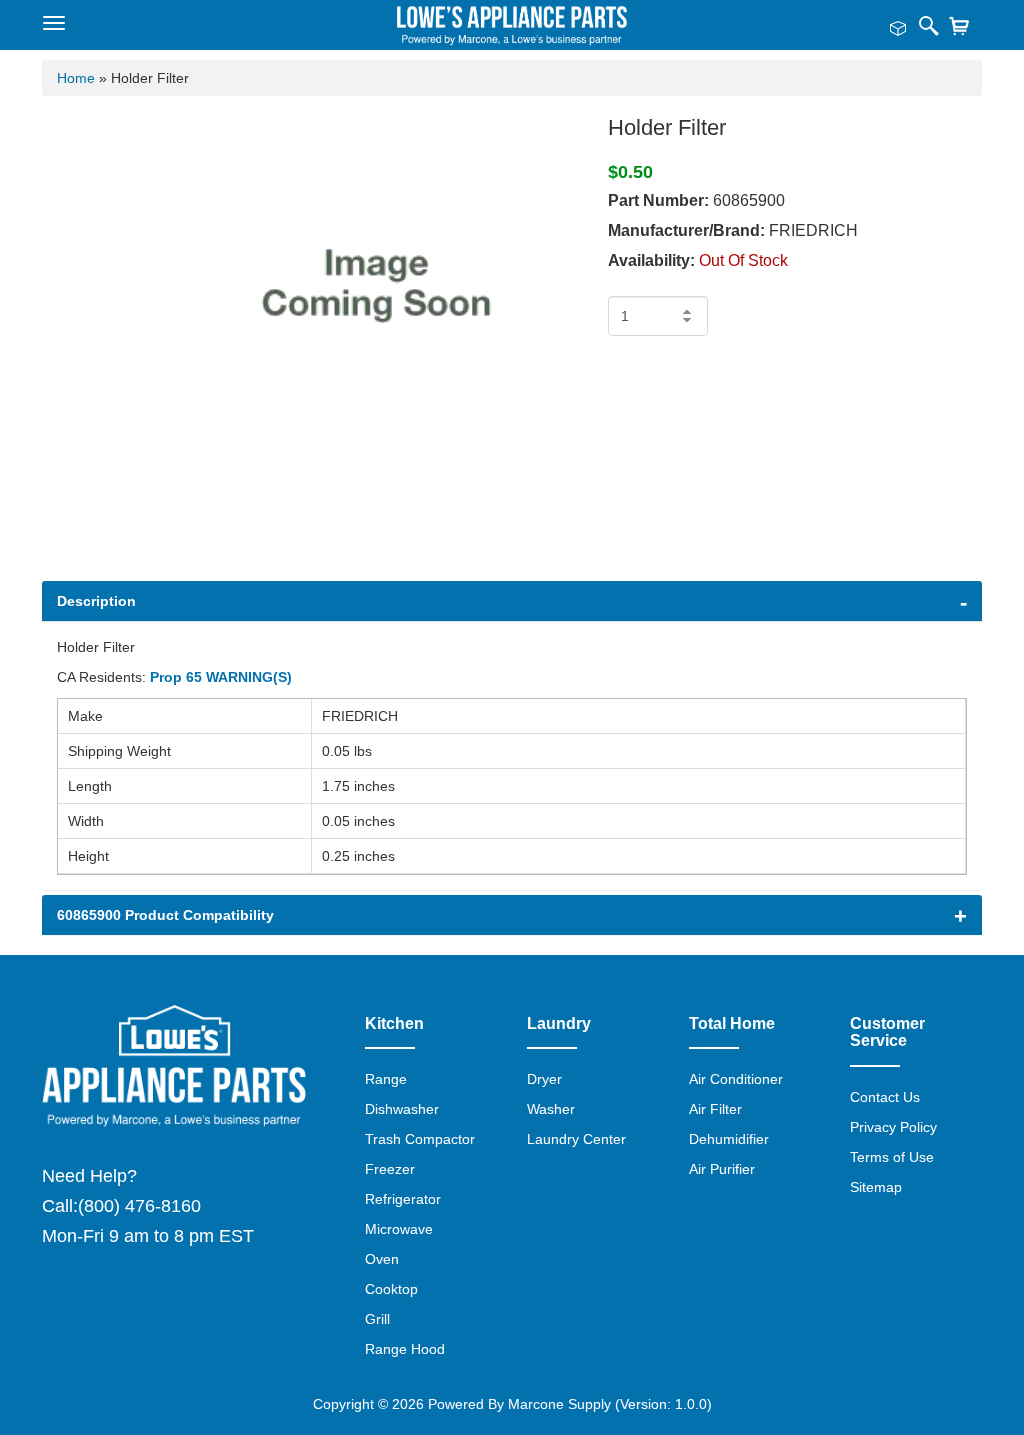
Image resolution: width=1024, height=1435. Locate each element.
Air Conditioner (736, 1079)
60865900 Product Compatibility (165, 915)
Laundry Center (576, 1139)
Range (386, 1079)
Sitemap (876, 1187)
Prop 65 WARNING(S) (221, 677)
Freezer (390, 1169)
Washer (551, 1109)
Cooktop (391, 1289)
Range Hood (405, 1349)
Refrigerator (403, 1199)
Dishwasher (402, 1109)
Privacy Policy (893, 1127)
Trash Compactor (420, 1139)
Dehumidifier (729, 1139)
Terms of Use (892, 1157)
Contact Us (885, 1097)
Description (96, 601)
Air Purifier (722, 1169)
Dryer (544, 1079)
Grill (377, 1319)
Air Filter (715, 1109)
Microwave (399, 1229)
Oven (382, 1259)
